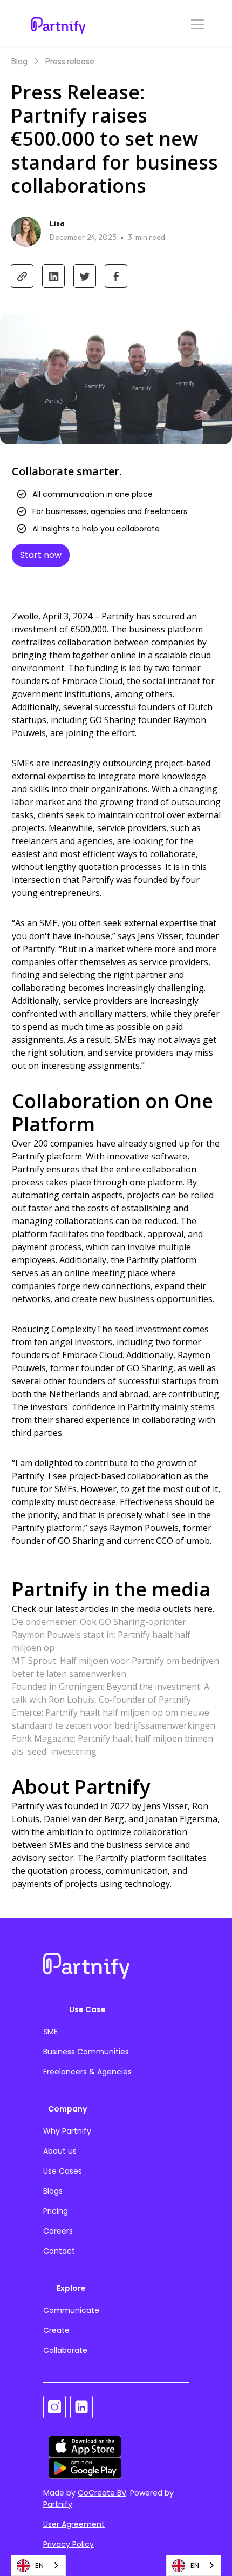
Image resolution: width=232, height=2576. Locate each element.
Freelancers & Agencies (87, 2072)
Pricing (56, 2211)
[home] (56, 23)
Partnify (58, 2504)
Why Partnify (67, 2131)
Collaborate (65, 2350)
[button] (195, 23)
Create (56, 2330)
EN (39, 2565)
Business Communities (86, 2052)
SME (50, 2032)
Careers (58, 2231)
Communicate (71, 2310)
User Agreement (74, 2524)
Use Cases (63, 2171)
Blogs (53, 2191)
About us (60, 2151)
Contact (59, 2251)
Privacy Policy (69, 2544)
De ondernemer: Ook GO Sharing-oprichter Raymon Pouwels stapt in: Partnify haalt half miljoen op (101, 1635)
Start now (41, 555)
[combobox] (38, 2565)
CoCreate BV (102, 2493)
